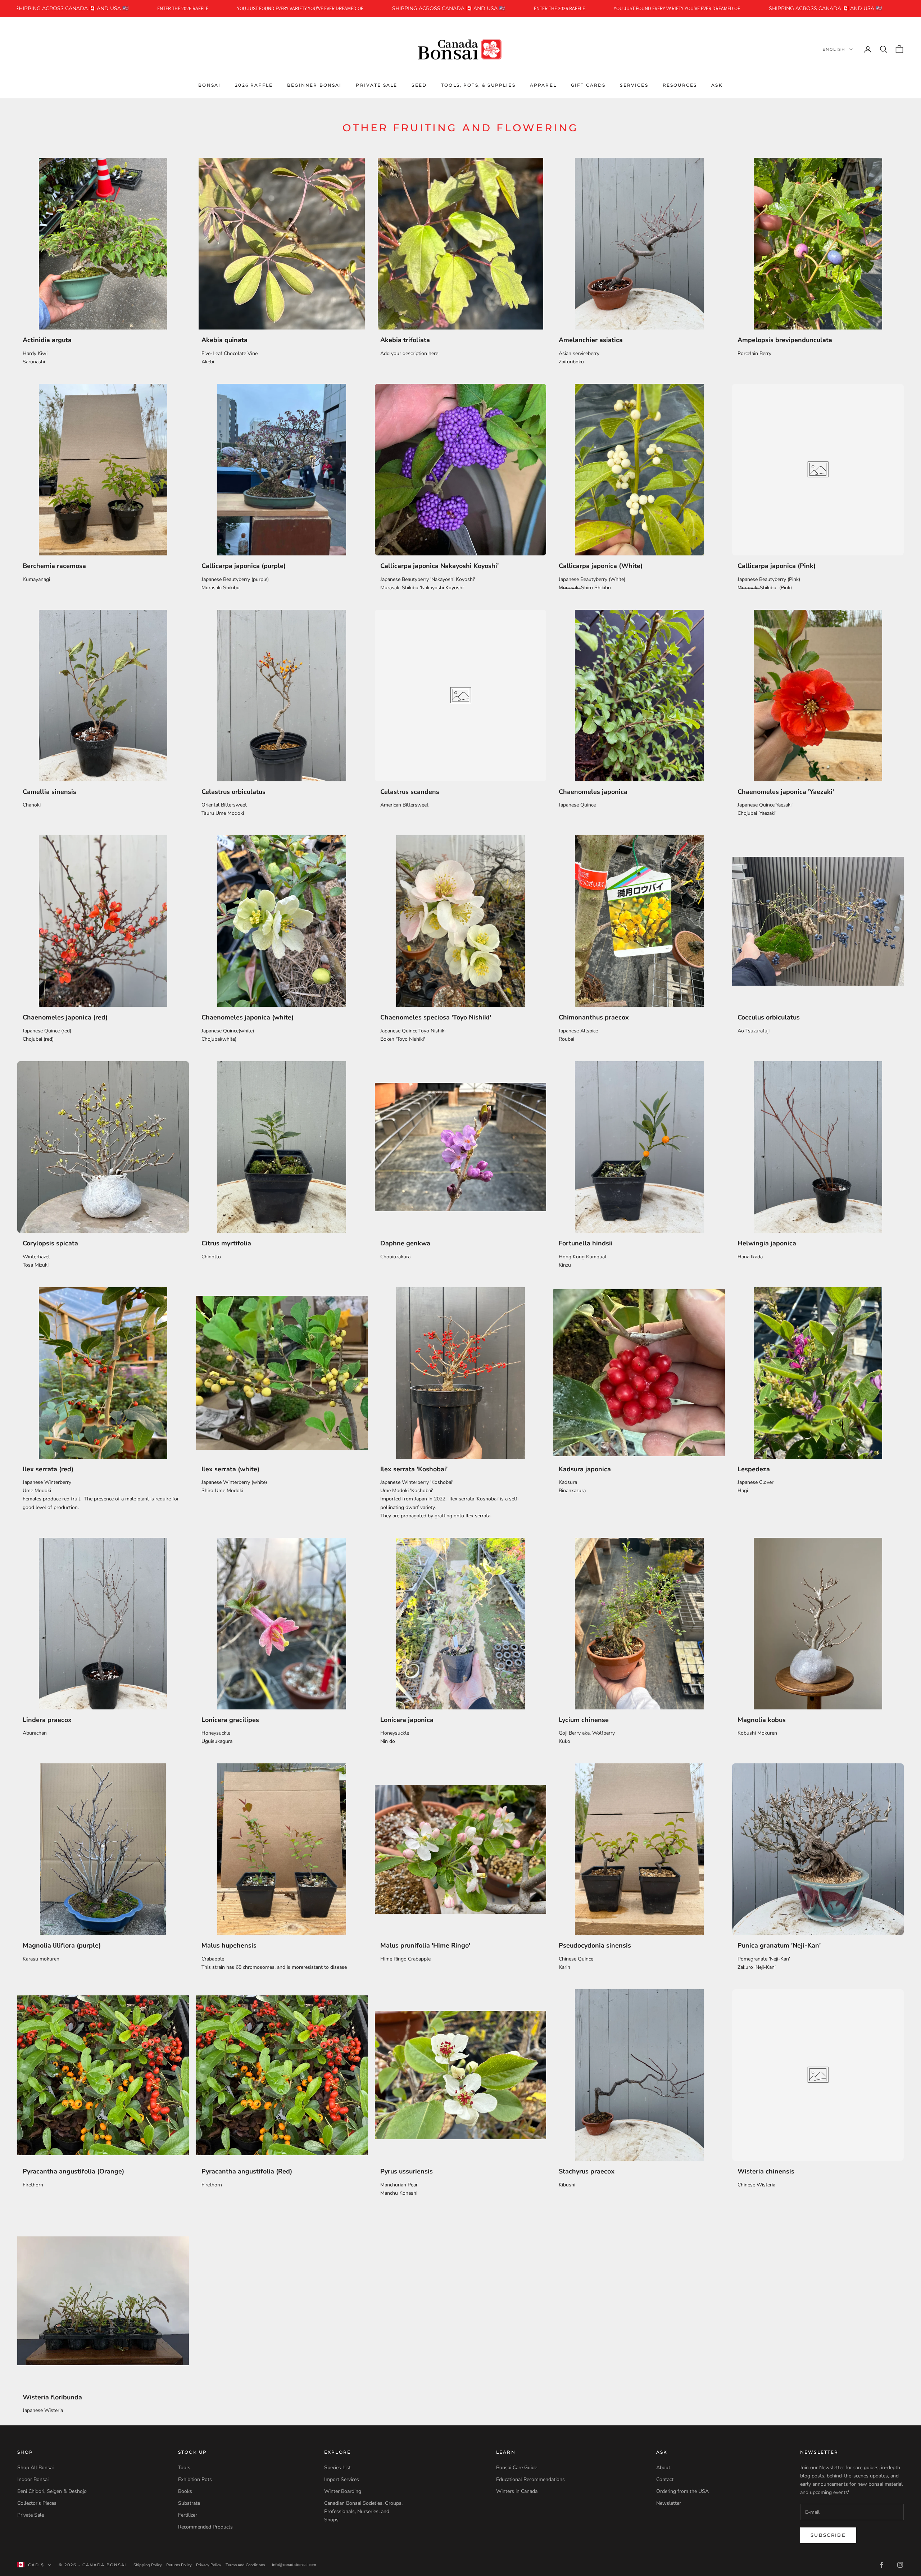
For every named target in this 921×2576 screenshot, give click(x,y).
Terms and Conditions (245, 2565)
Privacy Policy (209, 2565)
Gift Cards (588, 85)
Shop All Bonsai (35, 2468)
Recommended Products (205, 2527)
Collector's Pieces (37, 2503)
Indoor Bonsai (33, 2479)
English (834, 49)
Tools (184, 2468)
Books (185, 2491)
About (663, 2468)
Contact (665, 2479)
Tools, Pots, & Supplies (478, 85)
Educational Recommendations (530, 2479)
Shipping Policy (148, 2565)
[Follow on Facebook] (881, 2565)
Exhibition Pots (195, 2479)
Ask (717, 85)
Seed (419, 85)
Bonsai (209, 85)
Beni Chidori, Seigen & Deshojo (52, 2491)
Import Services (342, 2479)
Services (634, 85)
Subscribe (828, 2535)
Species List (337, 2468)
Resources (680, 85)
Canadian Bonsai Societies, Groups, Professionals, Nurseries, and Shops (363, 2511)
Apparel (543, 85)
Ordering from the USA (682, 2491)
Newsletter (669, 2503)
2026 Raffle (254, 85)
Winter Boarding (343, 2491)
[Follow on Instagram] (900, 2565)
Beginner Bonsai (314, 85)
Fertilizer (188, 2515)
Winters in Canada (517, 2491)
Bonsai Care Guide (517, 2468)
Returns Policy (179, 2565)
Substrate (189, 2503)
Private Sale (376, 85)
